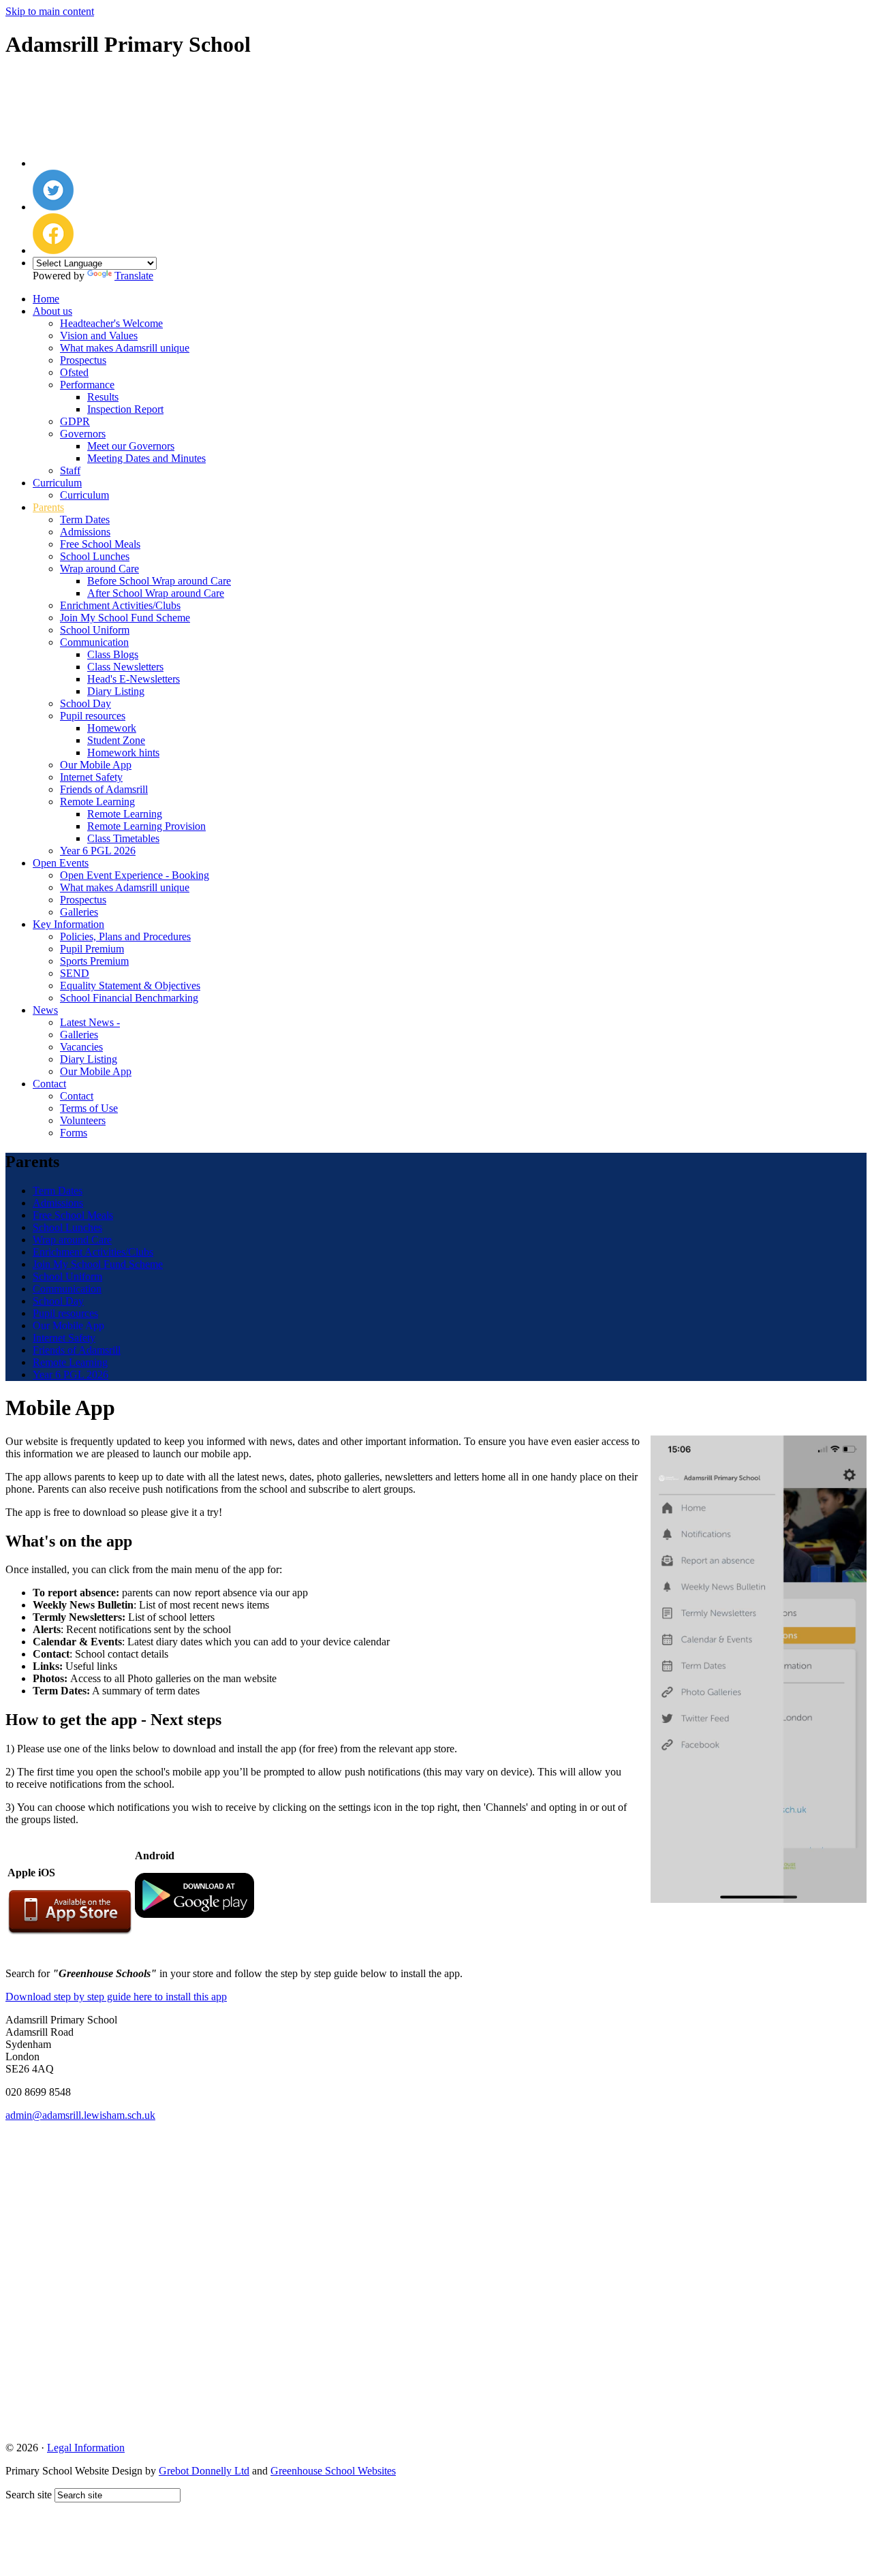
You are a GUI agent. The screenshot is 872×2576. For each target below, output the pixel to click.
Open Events (61, 863)
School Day (85, 703)
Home (46, 299)
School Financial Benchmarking (129, 998)
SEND (75, 973)
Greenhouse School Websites (333, 2471)
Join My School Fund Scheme (125, 618)
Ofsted (74, 372)
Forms (74, 1133)
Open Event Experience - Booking (135, 875)
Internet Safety (91, 777)
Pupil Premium (92, 949)
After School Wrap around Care (156, 593)
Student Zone (116, 740)
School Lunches (95, 556)
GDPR (75, 421)
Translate (134, 276)
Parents (48, 507)
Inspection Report (125, 409)
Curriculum (57, 483)
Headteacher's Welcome (111, 323)
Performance (87, 385)
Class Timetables (123, 838)
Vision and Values (99, 336)
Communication (94, 642)
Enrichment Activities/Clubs (120, 605)
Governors (83, 434)
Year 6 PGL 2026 (98, 851)
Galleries (79, 912)
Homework (112, 728)
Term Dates (85, 519)
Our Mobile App (96, 765)
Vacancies (81, 1047)
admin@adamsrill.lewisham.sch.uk (80, 2115)
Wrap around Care (99, 569)
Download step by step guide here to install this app (116, 1997)
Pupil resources (93, 716)
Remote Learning (97, 802)
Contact (49, 1084)
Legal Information (86, 2448)
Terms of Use (89, 1108)
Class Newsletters (125, 667)
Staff (70, 470)
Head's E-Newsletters (134, 679)
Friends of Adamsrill (104, 789)
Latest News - (90, 1022)
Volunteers (83, 1120)
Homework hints (123, 752)
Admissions (85, 532)
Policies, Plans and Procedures (125, 936)
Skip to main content (50, 11)
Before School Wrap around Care (159, 581)
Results (103, 397)
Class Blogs (113, 654)
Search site (29, 2495)
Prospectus (83, 360)
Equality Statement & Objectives (130, 986)
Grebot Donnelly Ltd (204, 2471)
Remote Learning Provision (146, 826)
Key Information (68, 924)
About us (52, 311)
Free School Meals (100, 544)
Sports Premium (94, 961)
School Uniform (95, 630)
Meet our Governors (131, 446)
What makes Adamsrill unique (125, 348)
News (45, 1010)
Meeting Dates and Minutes (146, 458)
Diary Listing (116, 691)
